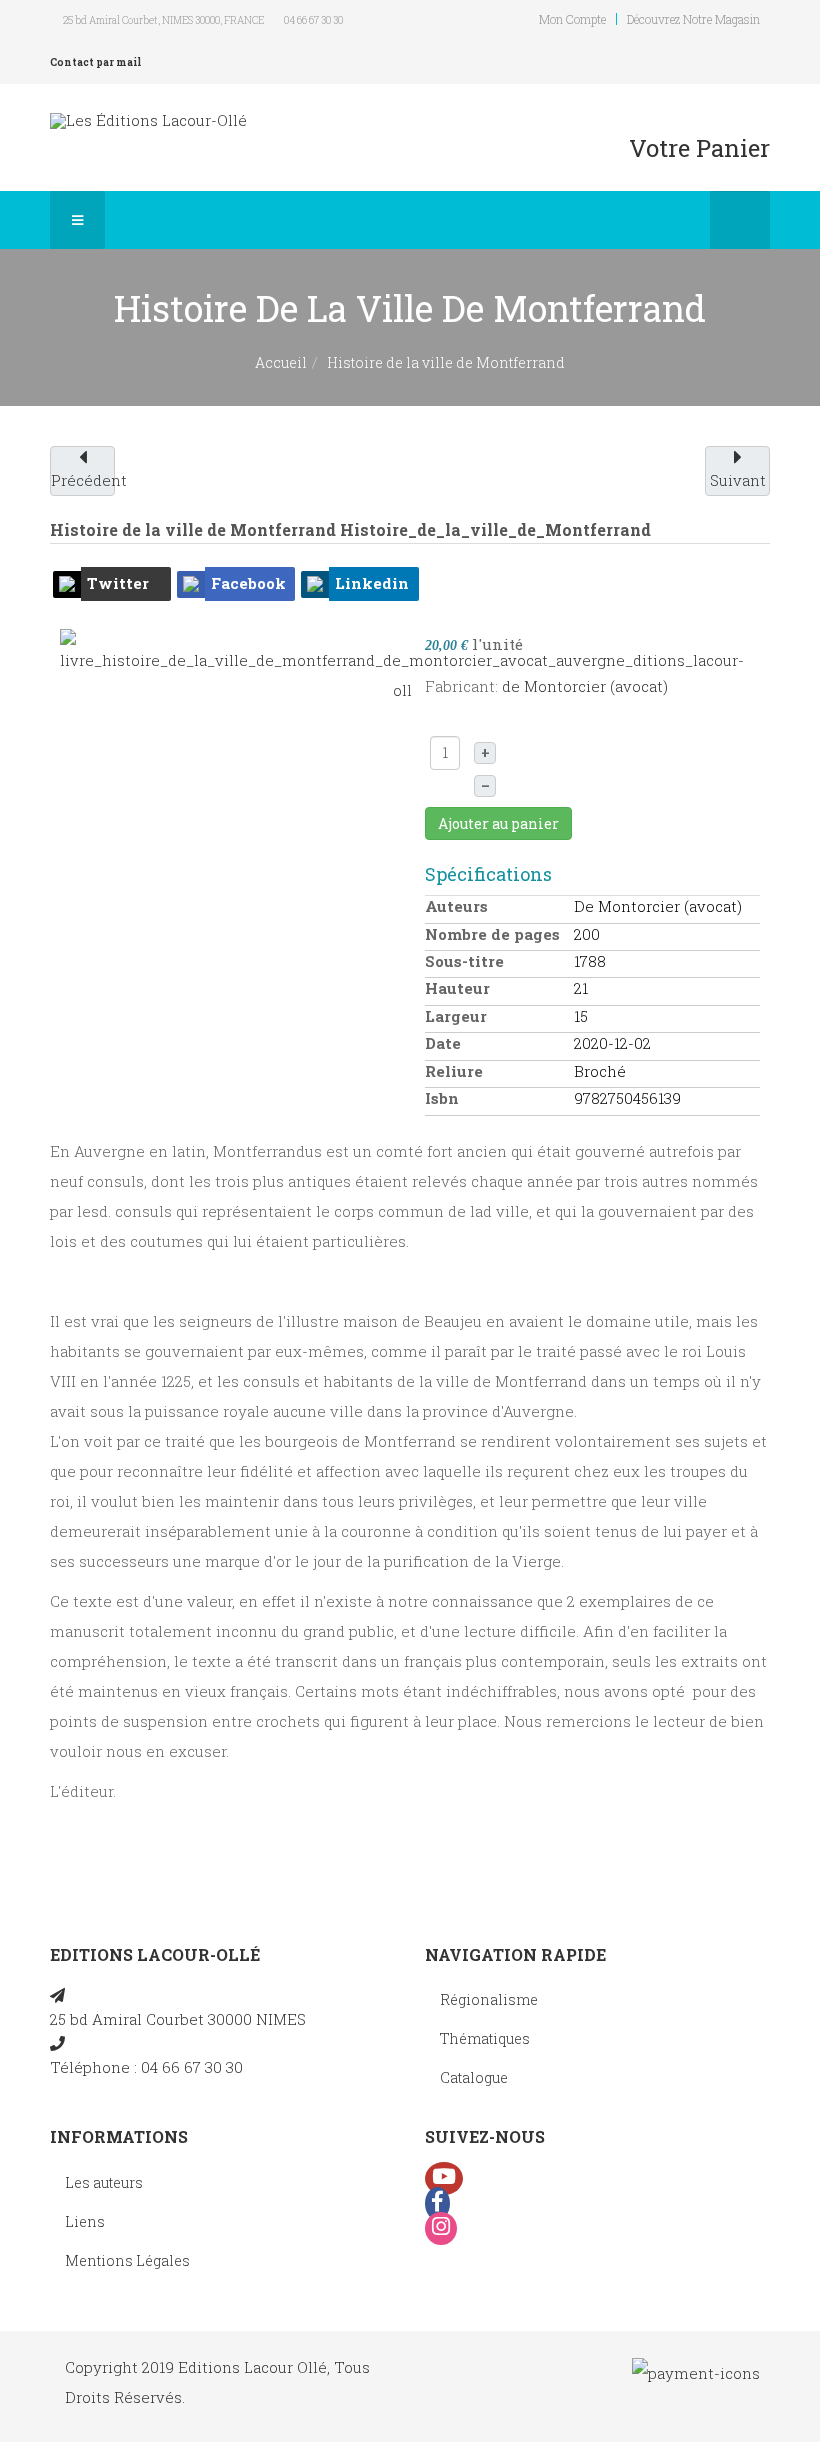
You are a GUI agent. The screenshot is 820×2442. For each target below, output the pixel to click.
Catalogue (474, 2077)
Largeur (456, 1016)
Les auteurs (104, 2182)
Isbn (442, 1098)
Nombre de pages (492, 934)
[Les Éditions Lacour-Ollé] (148, 120)
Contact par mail (95, 62)
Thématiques (485, 2038)
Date (443, 1043)
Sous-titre (464, 961)
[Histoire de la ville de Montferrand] (402, 665)
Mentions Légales (127, 2260)
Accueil (281, 362)
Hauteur (457, 988)
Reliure (454, 1071)
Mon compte (572, 19)
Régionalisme (489, 1999)
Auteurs (456, 906)
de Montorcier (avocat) (585, 686)
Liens (85, 2221)
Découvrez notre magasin (693, 19)
